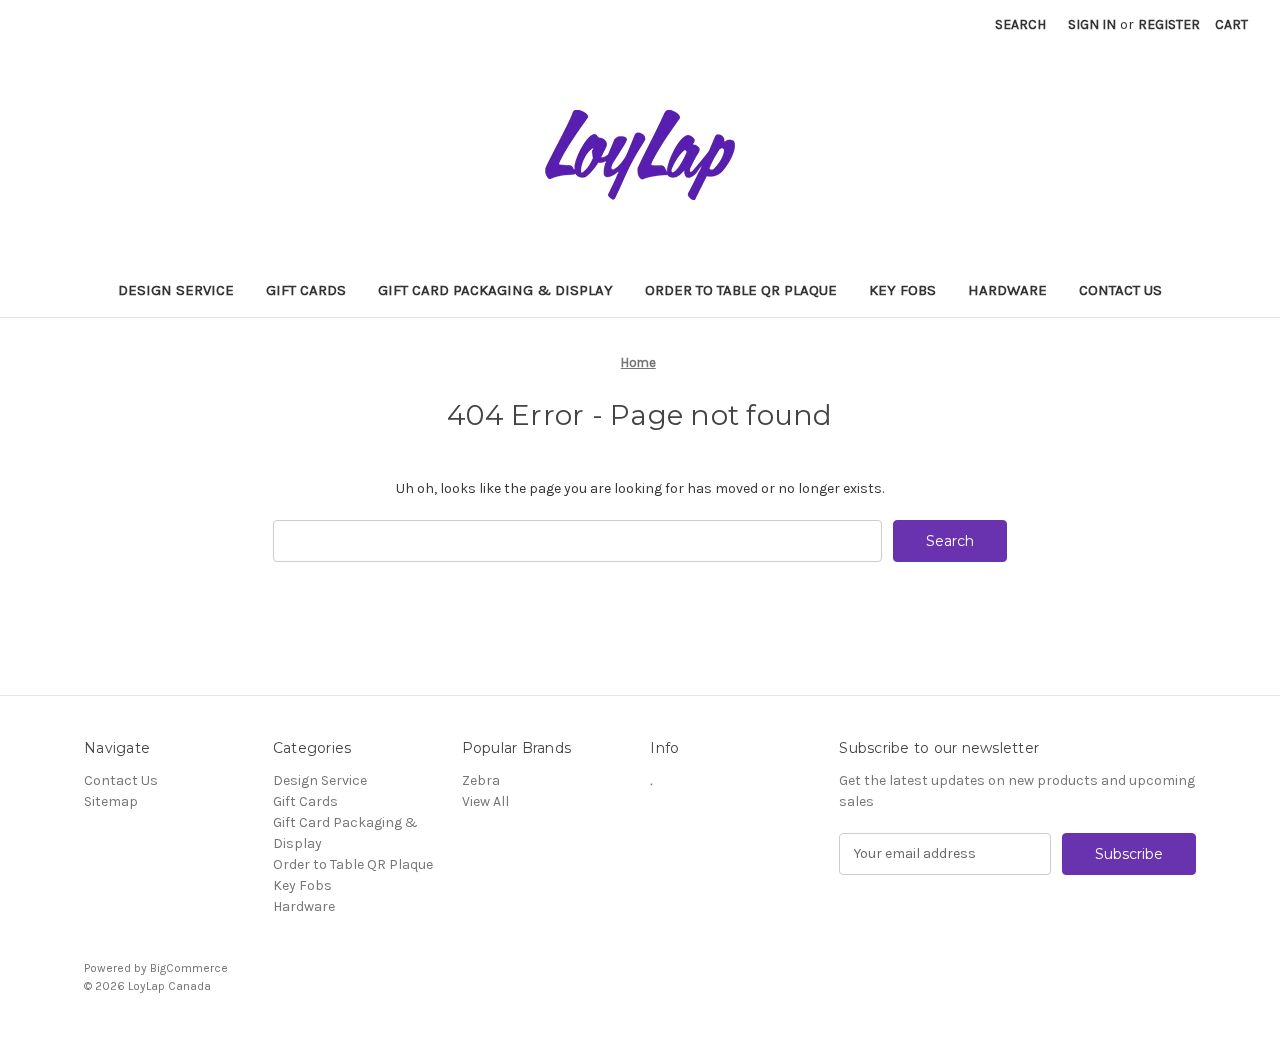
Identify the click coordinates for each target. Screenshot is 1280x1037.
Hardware (1007, 290)
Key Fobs (902, 290)
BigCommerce (189, 968)
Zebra (481, 780)
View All (485, 801)
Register (1169, 24)
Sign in (1092, 24)
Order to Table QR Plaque (741, 290)
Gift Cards (306, 290)
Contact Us (1120, 290)
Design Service (176, 290)
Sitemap (111, 801)
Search (1020, 24)
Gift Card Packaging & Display (495, 290)
